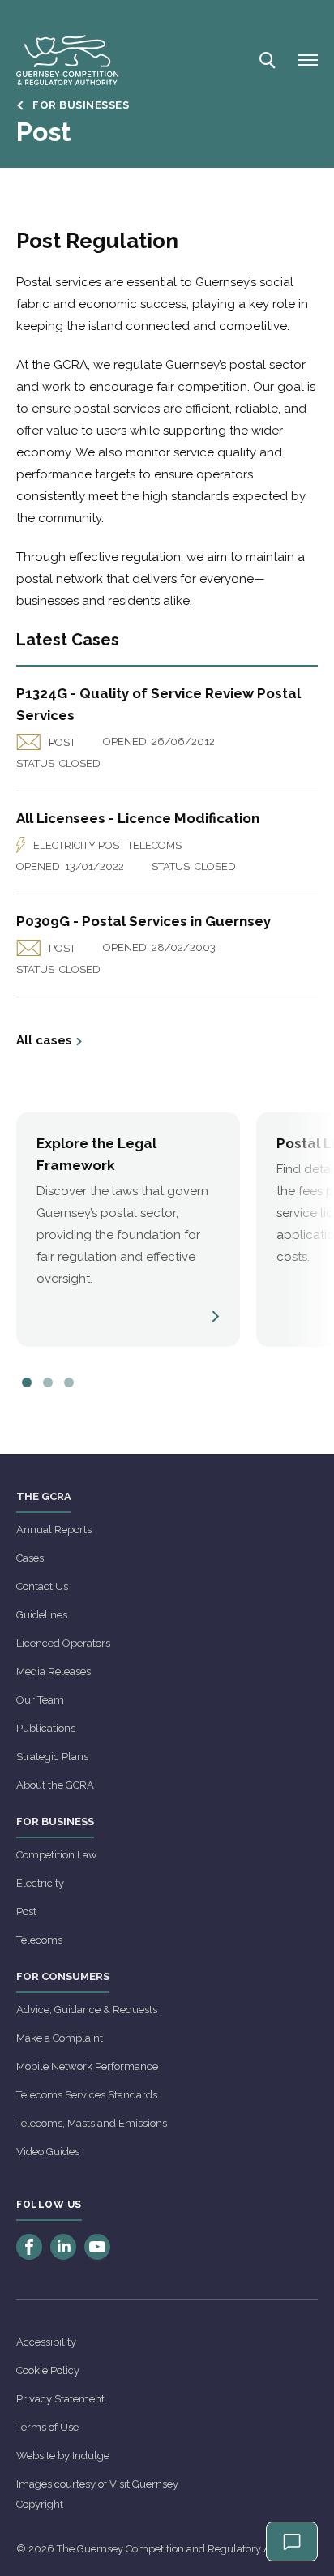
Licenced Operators (63, 1643)
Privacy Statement (60, 2399)
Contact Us (42, 1586)
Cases (30, 1558)
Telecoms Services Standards (87, 2095)
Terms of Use (47, 2427)
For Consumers (63, 1976)
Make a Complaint (60, 2038)
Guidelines (42, 1615)
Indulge (91, 2456)
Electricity (40, 1883)
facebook (29, 2247)
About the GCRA (55, 1785)
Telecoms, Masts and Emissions (92, 2123)
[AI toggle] (292, 2542)
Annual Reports (54, 1530)
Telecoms (39, 1940)
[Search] (266, 60)
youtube (97, 2247)
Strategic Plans (52, 1757)
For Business (55, 1822)
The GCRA (44, 1496)
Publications (46, 1728)
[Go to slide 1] (27, 1382)
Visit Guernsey (144, 2484)
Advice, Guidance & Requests (87, 2010)
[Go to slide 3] (69, 1382)
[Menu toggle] (308, 60)
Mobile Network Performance (87, 2066)
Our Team (40, 1700)
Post (26, 1912)
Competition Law (57, 1855)
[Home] (67, 60)
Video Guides (48, 2152)
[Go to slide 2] (48, 1382)
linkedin (63, 2247)
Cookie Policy (48, 2370)
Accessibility (46, 2342)
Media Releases (54, 1672)
